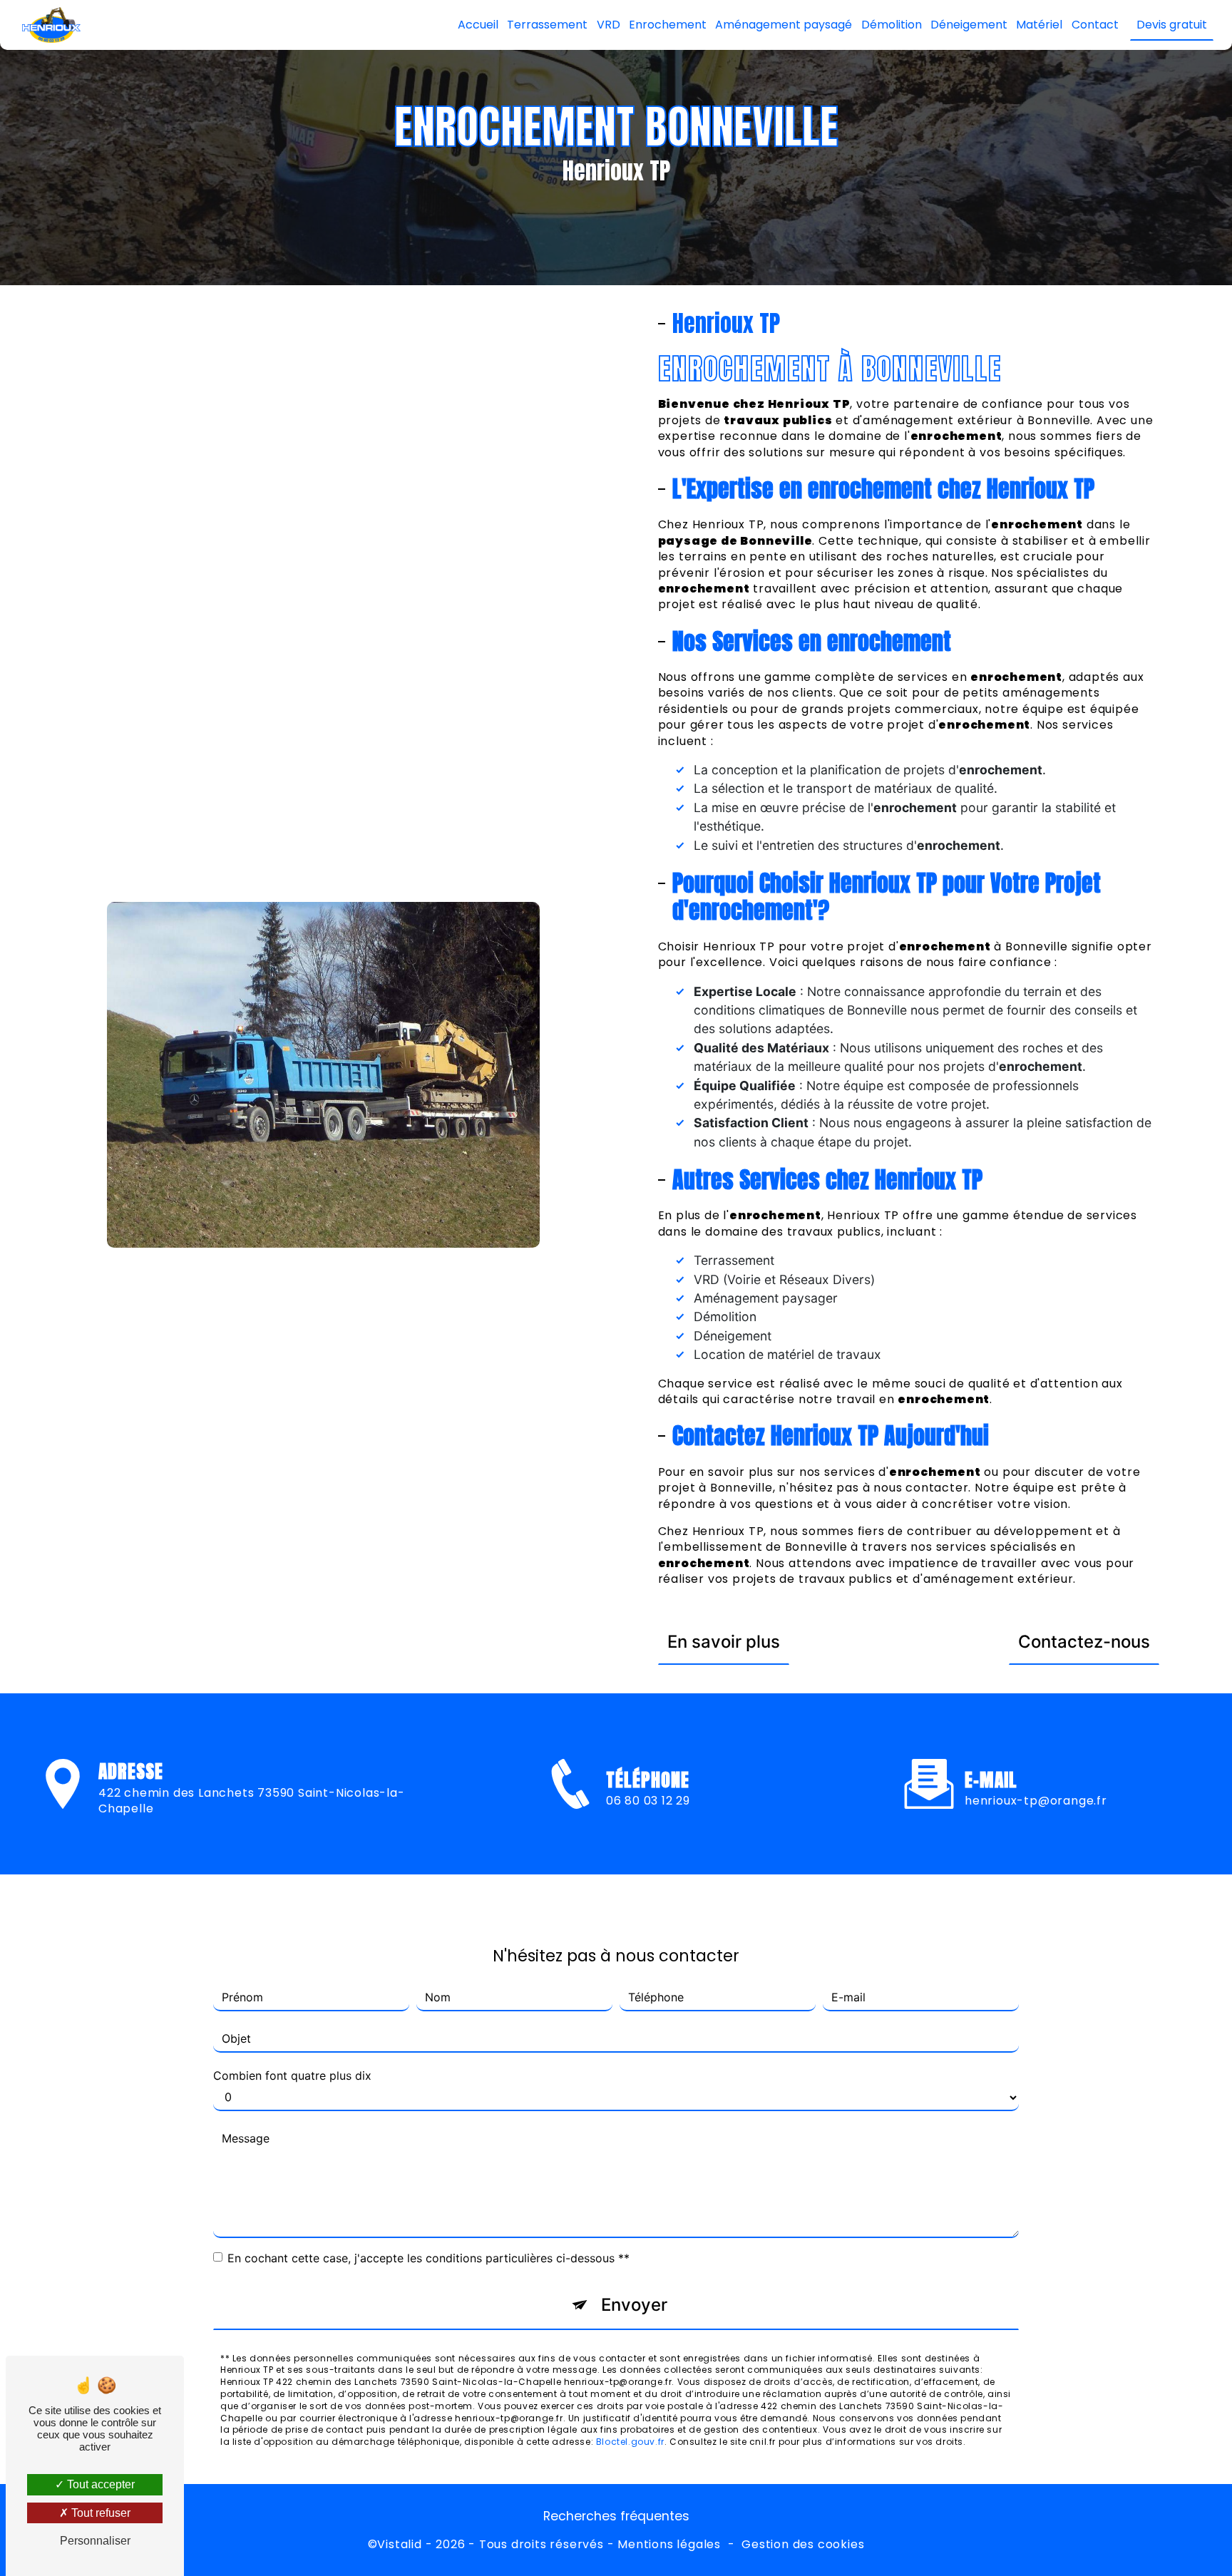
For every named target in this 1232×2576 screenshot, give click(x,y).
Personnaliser (95, 2541)
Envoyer (634, 2305)
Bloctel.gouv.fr (630, 2442)
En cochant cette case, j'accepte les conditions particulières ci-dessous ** (428, 2258)
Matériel (1039, 25)
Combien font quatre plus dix (292, 2075)
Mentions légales (669, 2545)
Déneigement (969, 25)
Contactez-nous (1084, 1642)
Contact (1095, 25)
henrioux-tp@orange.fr (1036, 1801)
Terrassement (547, 25)
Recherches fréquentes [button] (616, 2516)
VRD (609, 25)
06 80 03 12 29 (648, 1801)
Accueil (478, 25)
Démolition (892, 25)
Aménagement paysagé (784, 25)
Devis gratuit (1172, 25)
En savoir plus (724, 1642)
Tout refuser (99, 2513)
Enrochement (668, 25)
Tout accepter (99, 2484)
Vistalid (399, 2545)
